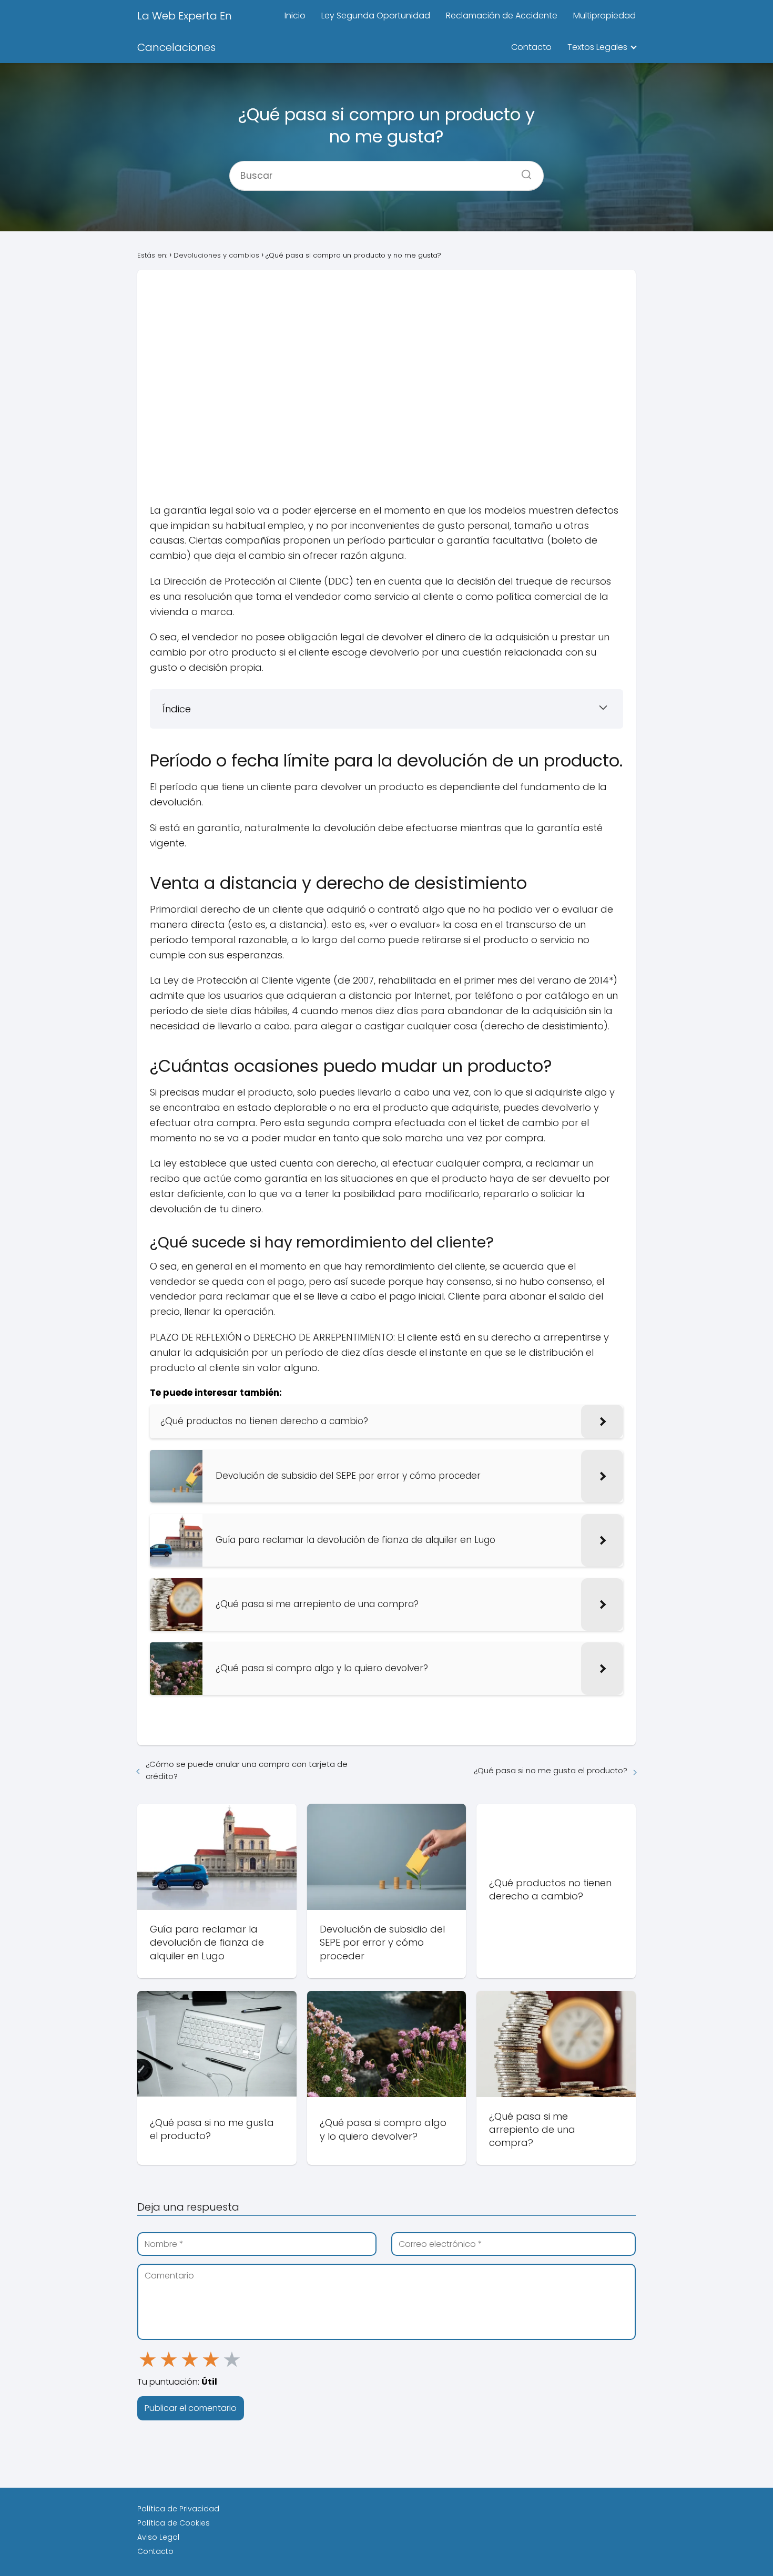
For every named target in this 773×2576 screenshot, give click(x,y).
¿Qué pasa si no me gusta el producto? (551, 1770)
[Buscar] (523, 171)
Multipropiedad (604, 16)
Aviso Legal (158, 2537)
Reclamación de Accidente (502, 16)
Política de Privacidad (178, 2509)
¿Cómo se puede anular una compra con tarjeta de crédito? (247, 1770)
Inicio (295, 16)
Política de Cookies (174, 2523)
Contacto (531, 47)
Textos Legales (597, 47)
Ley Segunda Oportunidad (376, 16)
